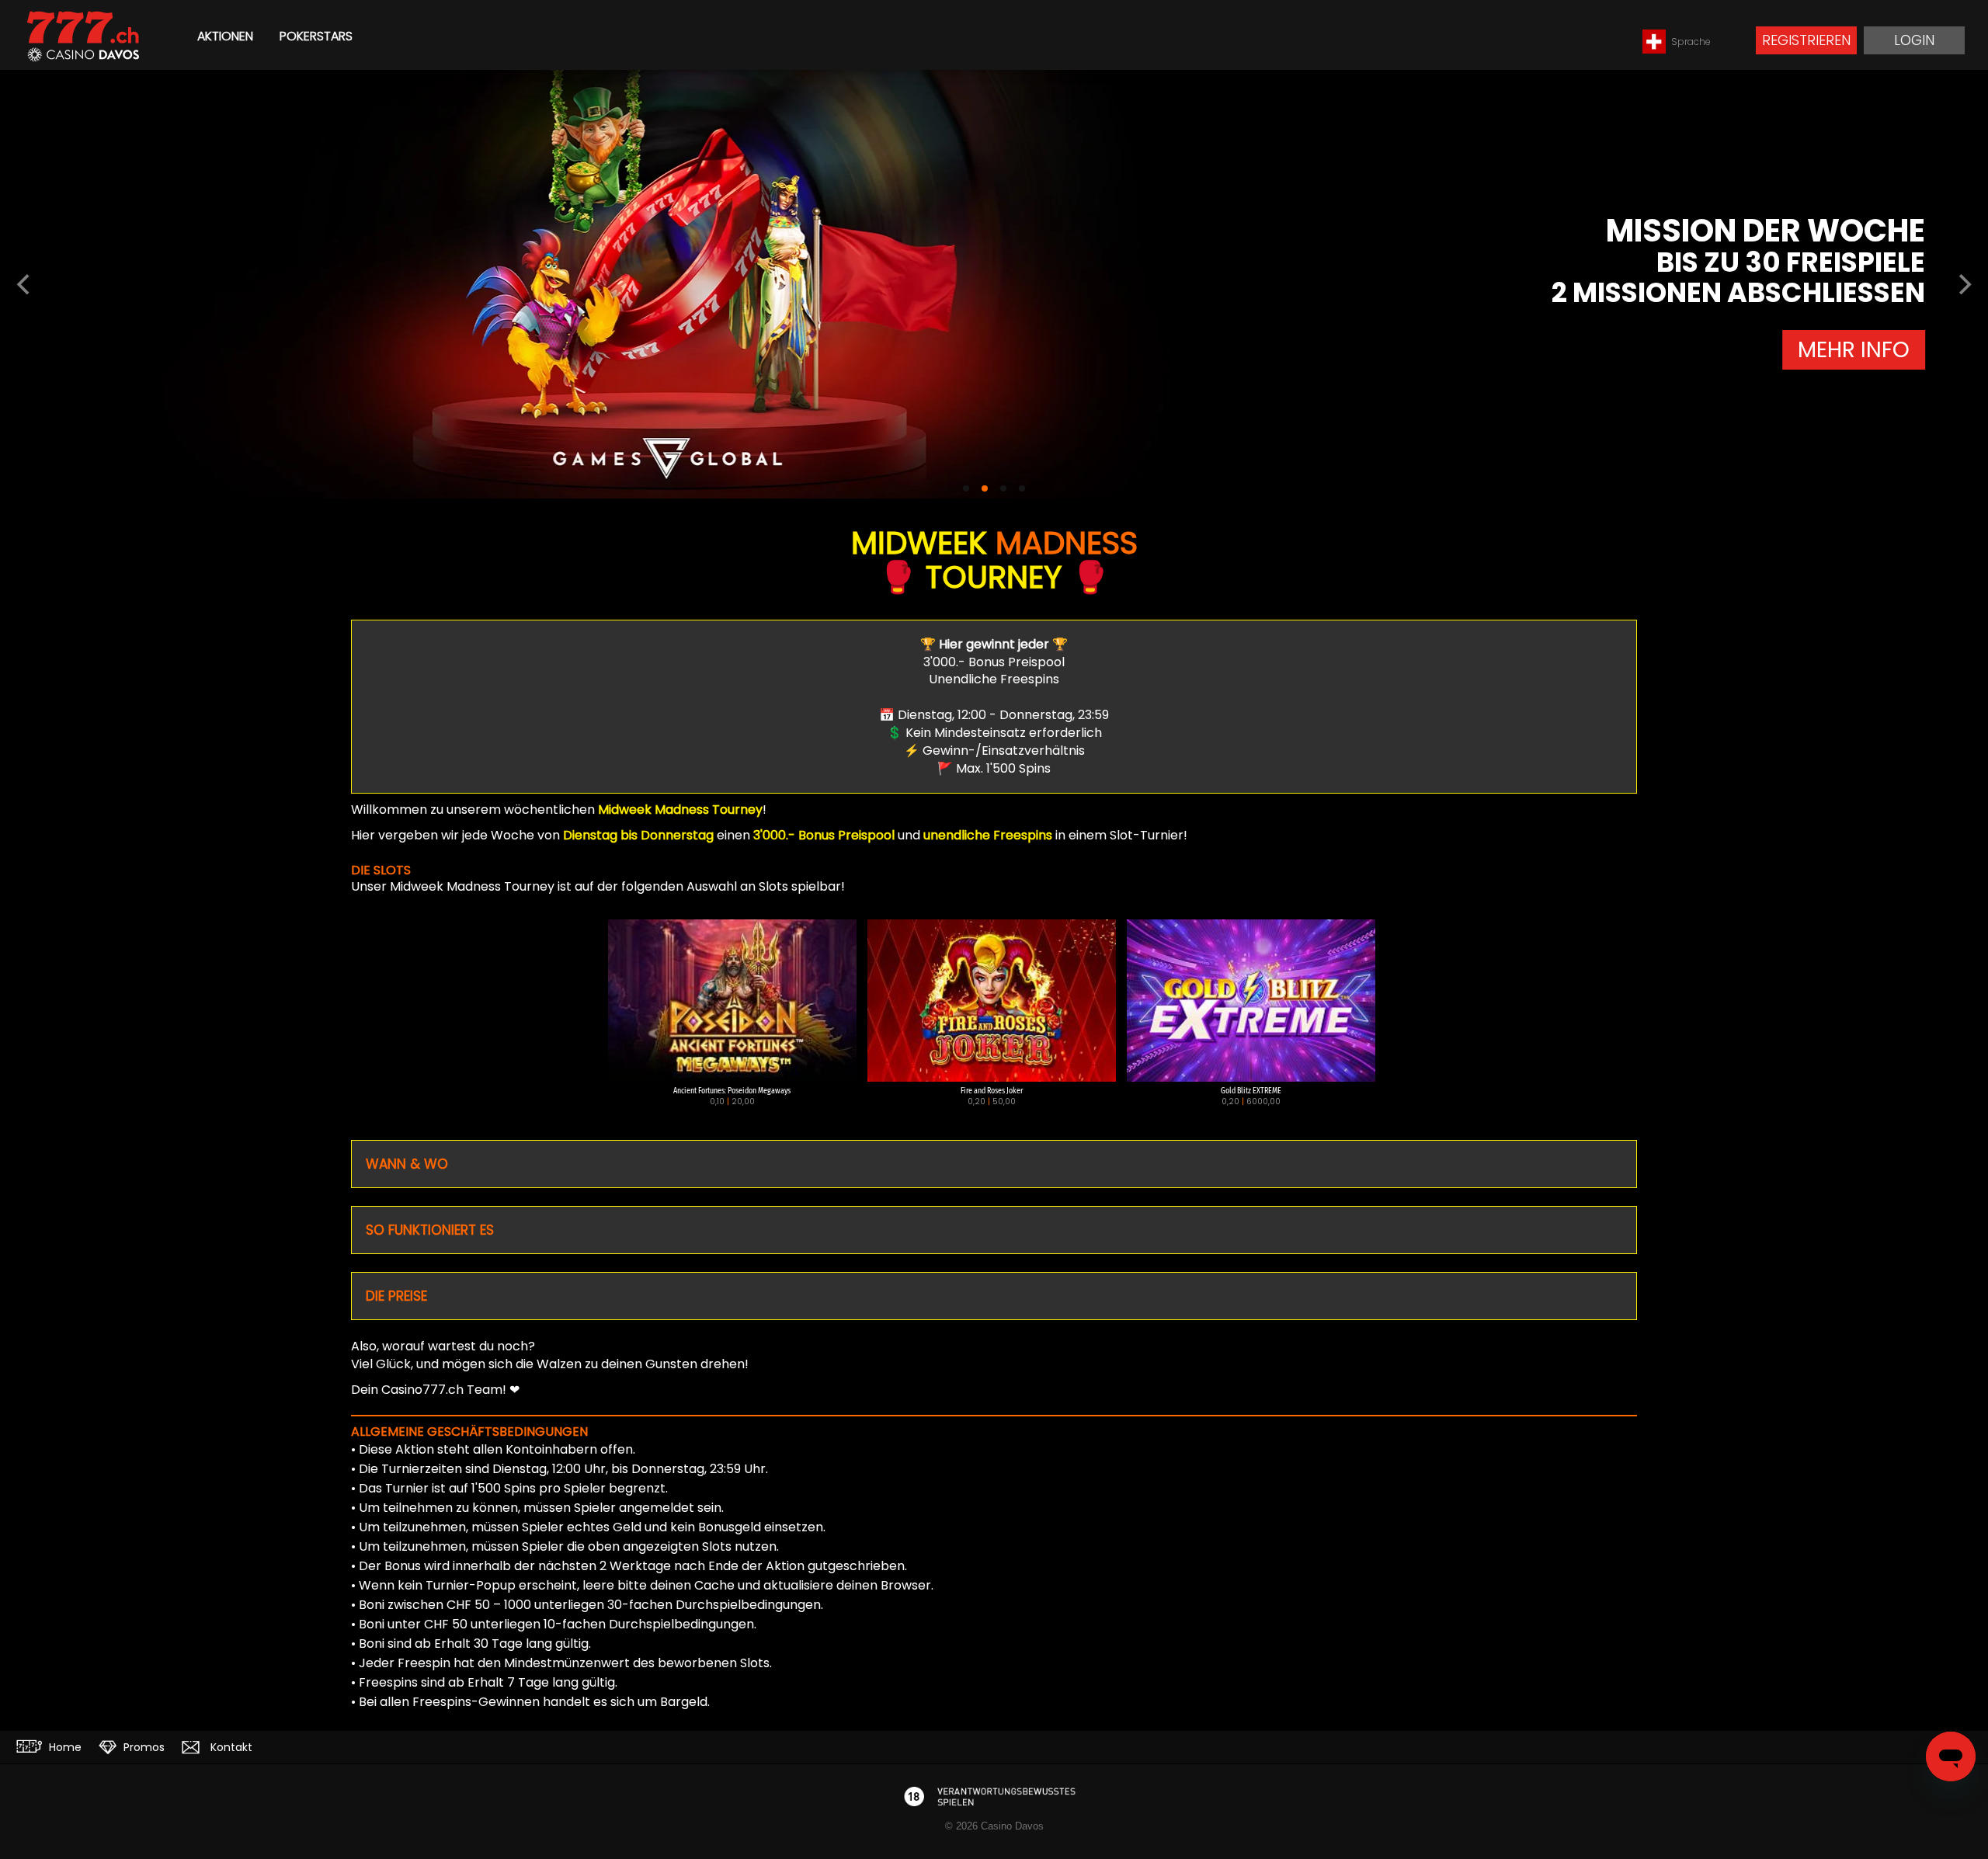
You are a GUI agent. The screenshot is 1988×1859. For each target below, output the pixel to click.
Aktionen (225, 36)
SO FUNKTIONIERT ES (430, 1230)
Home (64, 1747)
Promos (142, 1747)
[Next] (1963, 284)
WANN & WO (407, 1164)
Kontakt (230, 1747)
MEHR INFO (1914, 365)
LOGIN (1914, 40)
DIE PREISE (396, 1296)
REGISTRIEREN (1806, 40)
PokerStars (316, 36)
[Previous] (25, 284)
